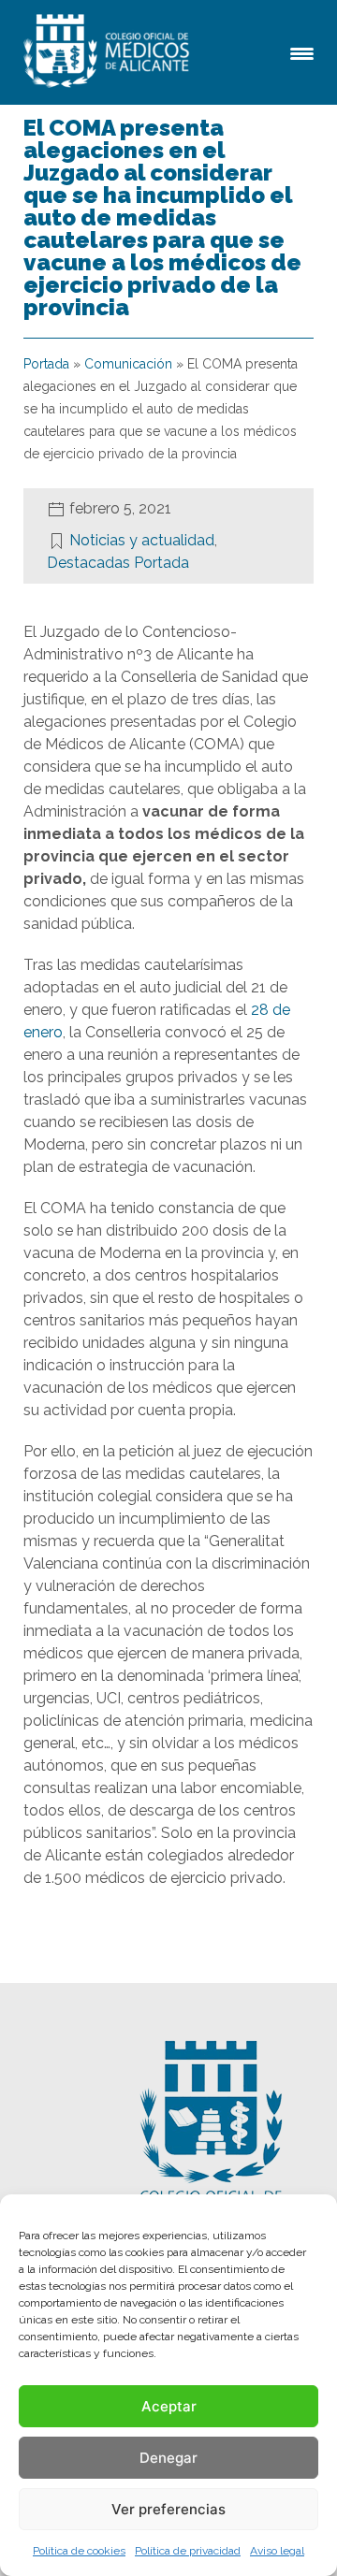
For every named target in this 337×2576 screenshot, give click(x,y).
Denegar (168, 2458)
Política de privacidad (188, 2551)
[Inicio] (110, 52)
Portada (46, 364)
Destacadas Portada (118, 563)
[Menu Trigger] (302, 52)
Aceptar (169, 2406)
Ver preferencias (168, 2509)
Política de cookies (79, 2551)
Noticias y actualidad (142, 540)
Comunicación (128, 364)
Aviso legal (277, 2551)
